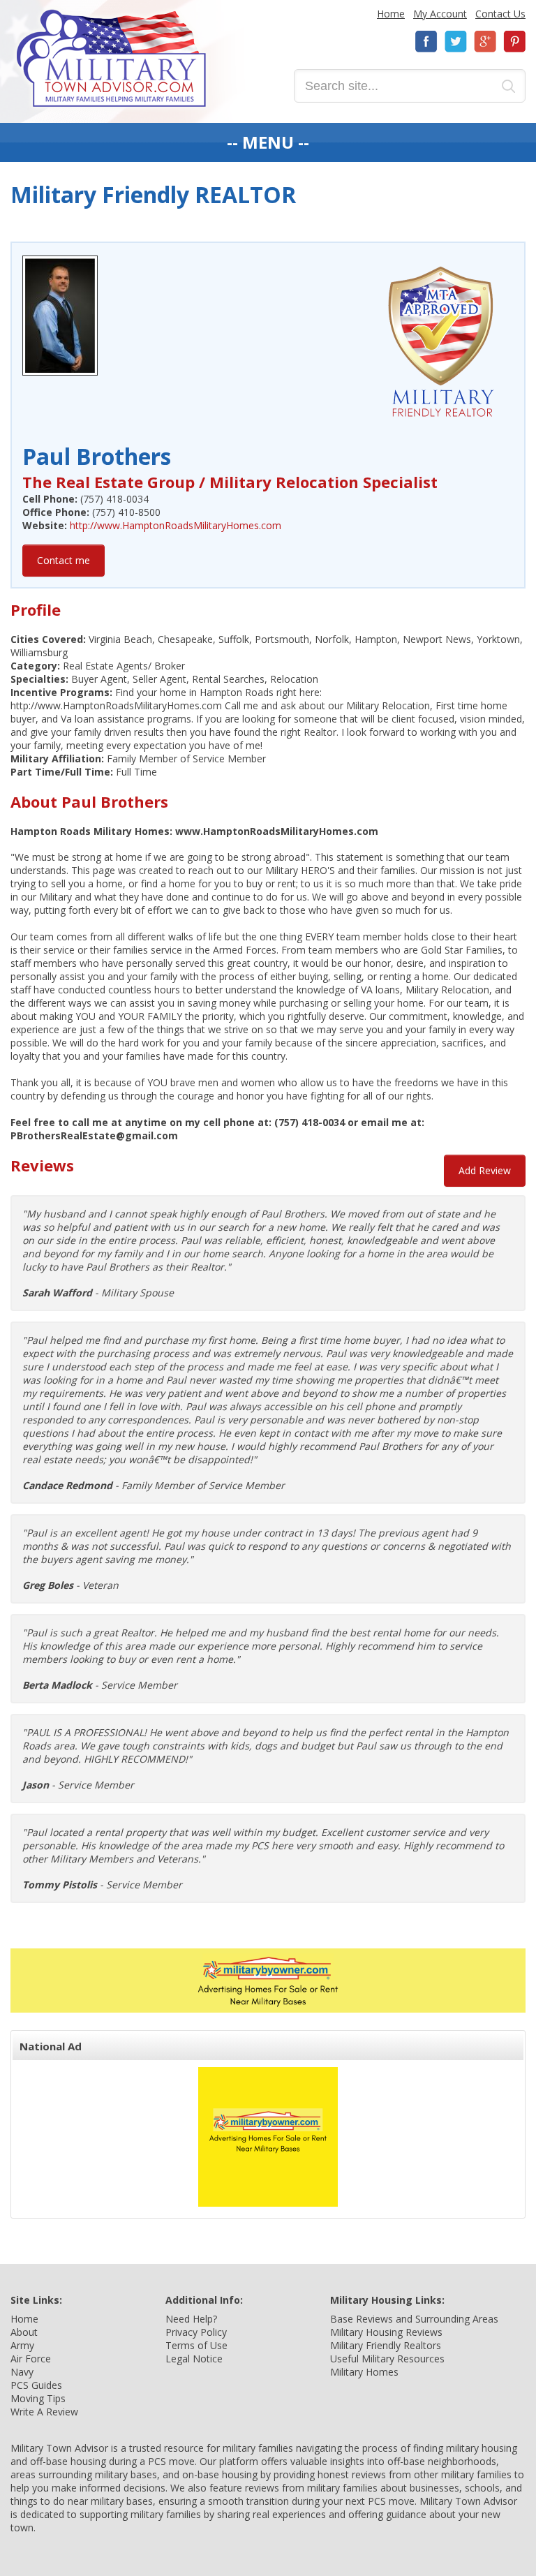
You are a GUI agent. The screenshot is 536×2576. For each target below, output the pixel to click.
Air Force (31, 2359)
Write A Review (44, 2412)
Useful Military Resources (387, 2359)
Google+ (485, 42)
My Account (440, 14)
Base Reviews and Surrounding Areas (414, 2319)
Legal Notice (194, 2359)
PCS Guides (36, 2385)
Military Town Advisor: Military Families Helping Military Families (111, 58)
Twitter (456, 42)
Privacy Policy (196, 2332)
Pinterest (514, 42)
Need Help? (191, 2319)
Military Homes (364, 2372)
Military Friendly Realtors (386, 2345)
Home (391, 14)
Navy (22, 2372)
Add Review (485, 1170)
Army (22, 2345)
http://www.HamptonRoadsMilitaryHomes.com (176, 525)
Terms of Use (196, 2345)
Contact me (64, 560)
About (24, 2332)
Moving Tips (38, 2398)
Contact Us (500, 14)
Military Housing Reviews (386, 2332)
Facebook (426, 42)
